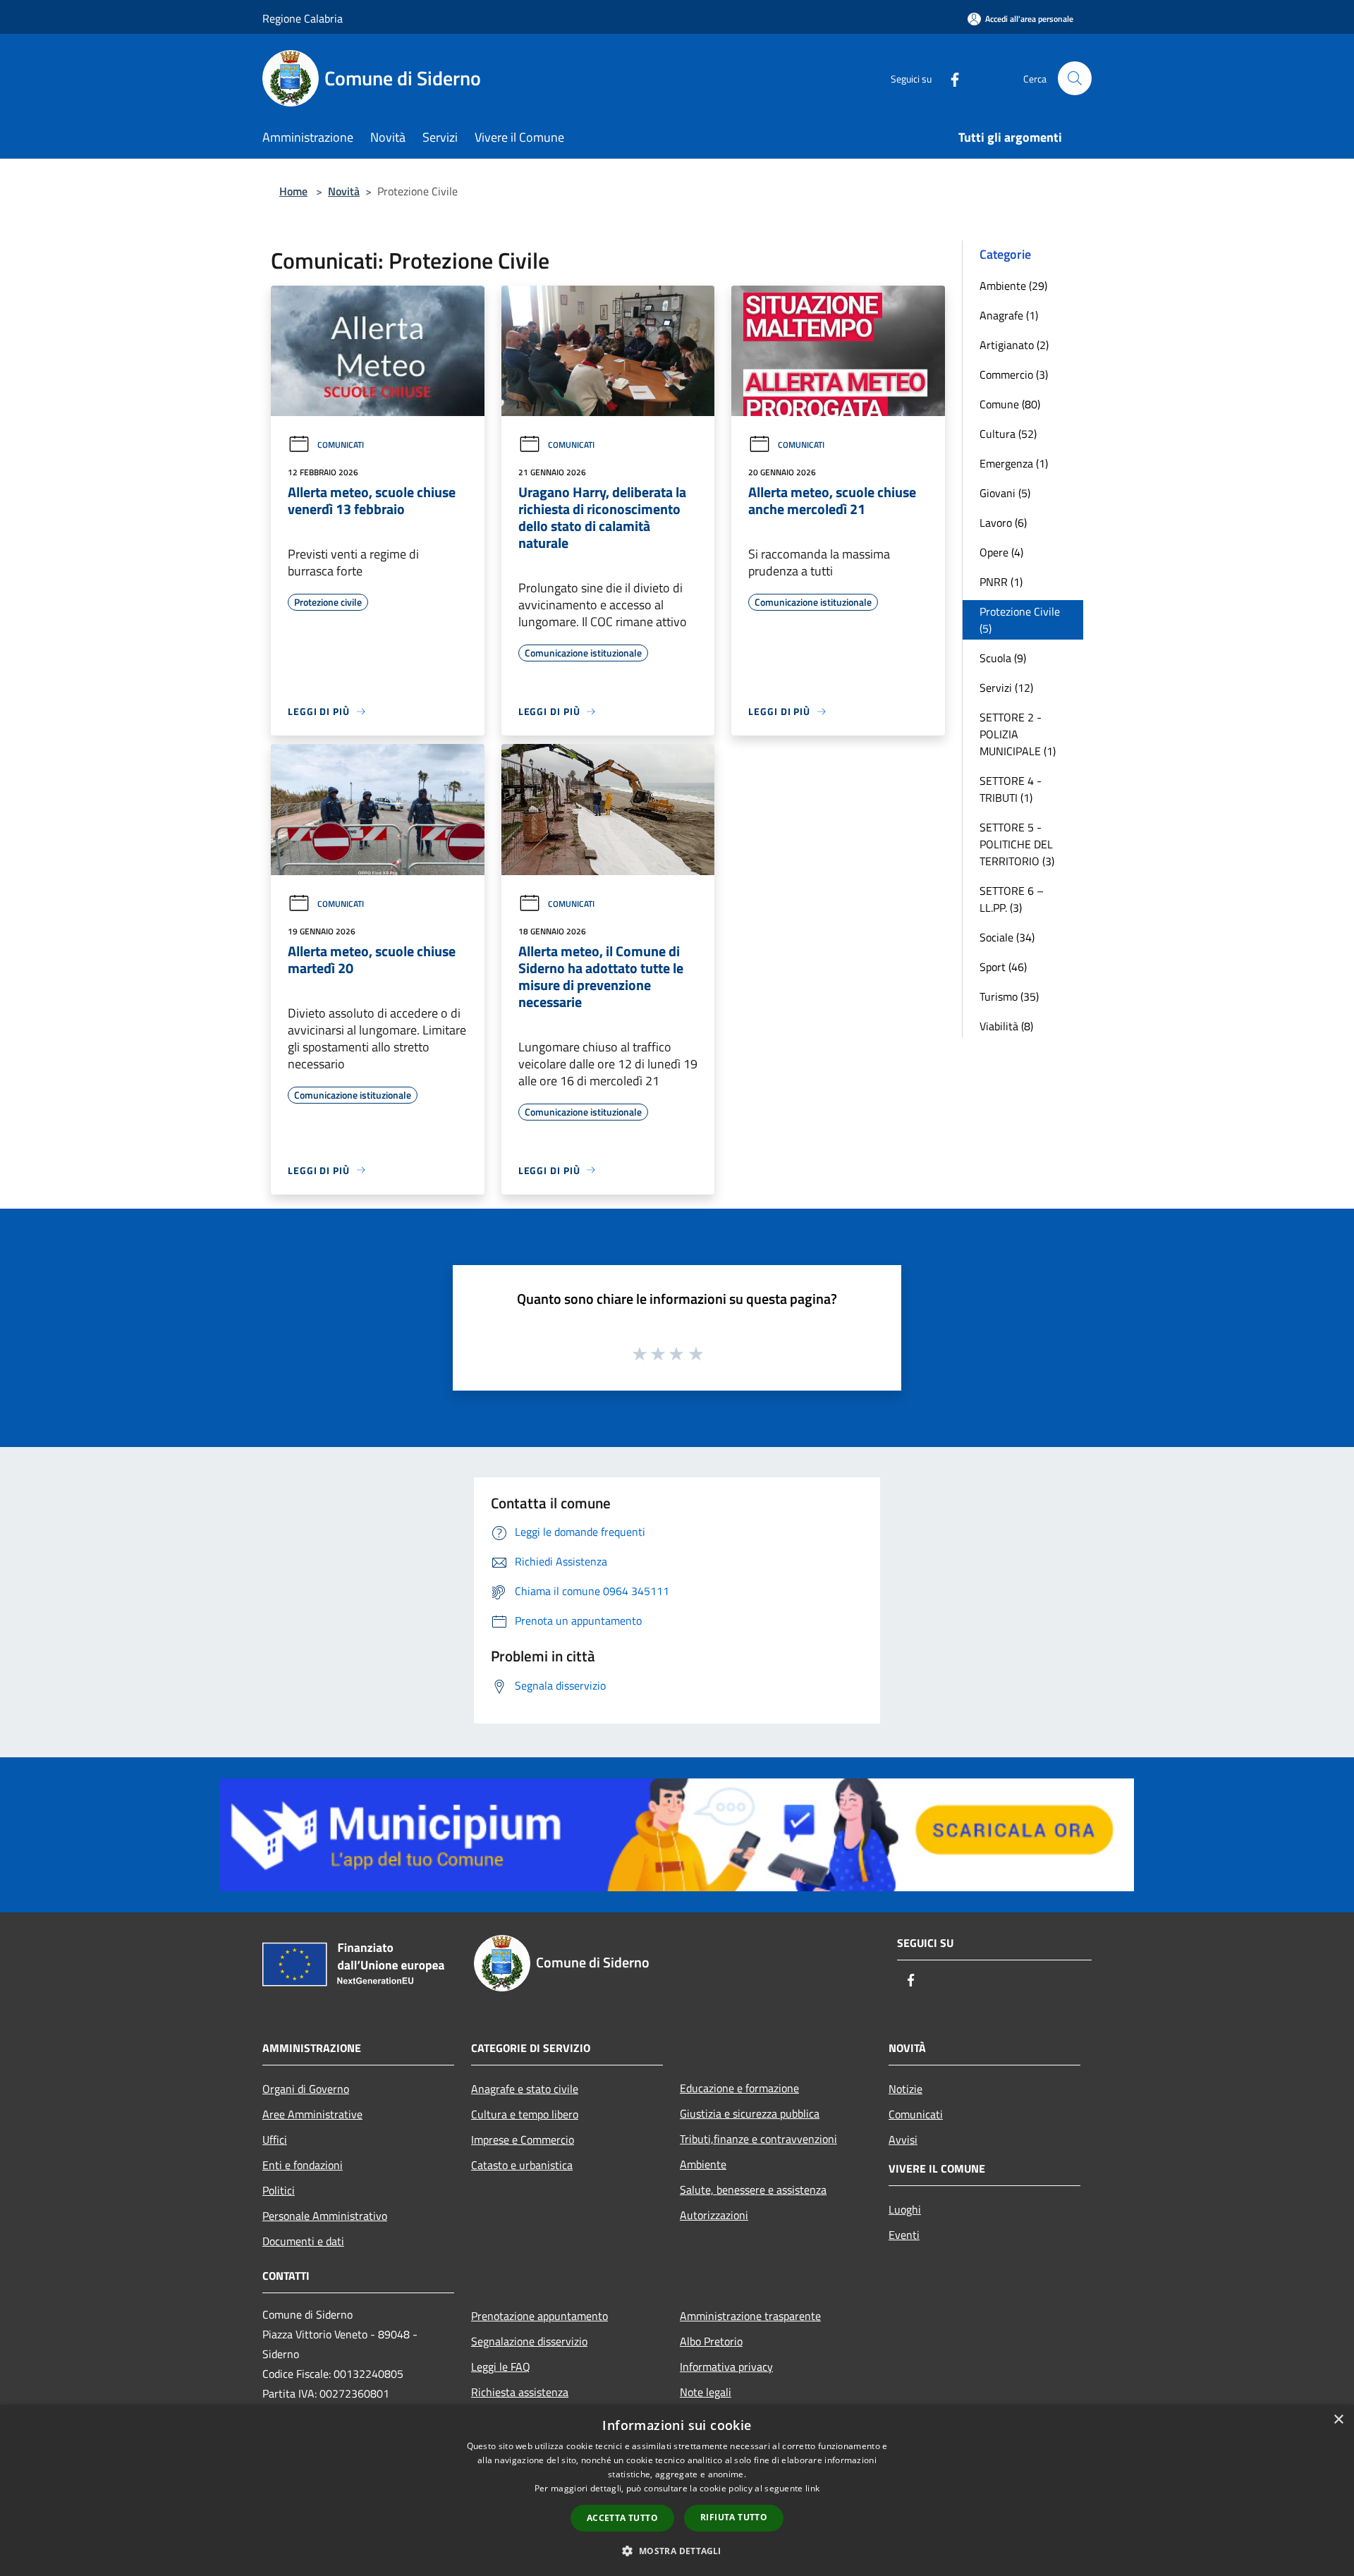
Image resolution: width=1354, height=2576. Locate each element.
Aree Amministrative (312, 2114)
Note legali (706, 2392)
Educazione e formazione (739, 2088)
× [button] (1338, 2420)
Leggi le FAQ (501, 2367)
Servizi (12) (1006, 688)
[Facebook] (949, 78)
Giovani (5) (1005, 493)
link (812, 2488)
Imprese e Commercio (523, 2139)
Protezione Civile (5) (1020, 620)
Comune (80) (1010, 404)
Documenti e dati (303, 2241)
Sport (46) (1003, 967)
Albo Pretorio (711, 2341)
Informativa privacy (726, 2367)
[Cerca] (1075, 78)
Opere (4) (1001, 552)
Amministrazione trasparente (750, 2316)
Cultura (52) (1008, 434)
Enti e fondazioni (303, 2165)
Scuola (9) (1003, 658)
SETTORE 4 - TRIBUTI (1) (1011, 789)
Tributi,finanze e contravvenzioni (758, 2139)
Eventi (904, 2235)
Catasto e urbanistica (522, 2165)
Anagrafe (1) (1009, 315)
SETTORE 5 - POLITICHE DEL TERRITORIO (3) (1017, 844)
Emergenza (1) (1014, 463)
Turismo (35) (1009, 996)
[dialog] (677, 2490)
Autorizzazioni (714, 2215)
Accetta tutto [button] (622, 2518)
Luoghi (905, 2209)
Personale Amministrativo (325, 2216)
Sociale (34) (1007, 937)
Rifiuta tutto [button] (734, 2517)
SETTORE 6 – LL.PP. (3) (1012, 899)
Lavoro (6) (1003, 523)
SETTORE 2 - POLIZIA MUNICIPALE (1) (1018, 734)
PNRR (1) (1001, 582)
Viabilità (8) (1006, 1026)
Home (293, 191)
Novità (344, 191)
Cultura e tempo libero (525, 2114)
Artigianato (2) (1014, 345)
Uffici (275, 2139)
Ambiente (703, 2164)
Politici (279, 2190)
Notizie (905, 2089)
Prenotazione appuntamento (539, 2316)
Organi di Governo (306, 2089)
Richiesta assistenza (520, 2392)
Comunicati (341, 445)
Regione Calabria (303, 18)
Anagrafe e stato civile (525, 2089)
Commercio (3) (1014, 374)
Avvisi (903, 2139)
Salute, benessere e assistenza (753, 2190)
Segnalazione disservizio (529, 2341)
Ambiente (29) (1013, 286)
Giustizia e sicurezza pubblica (750, 2113)
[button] (677, 2551)
